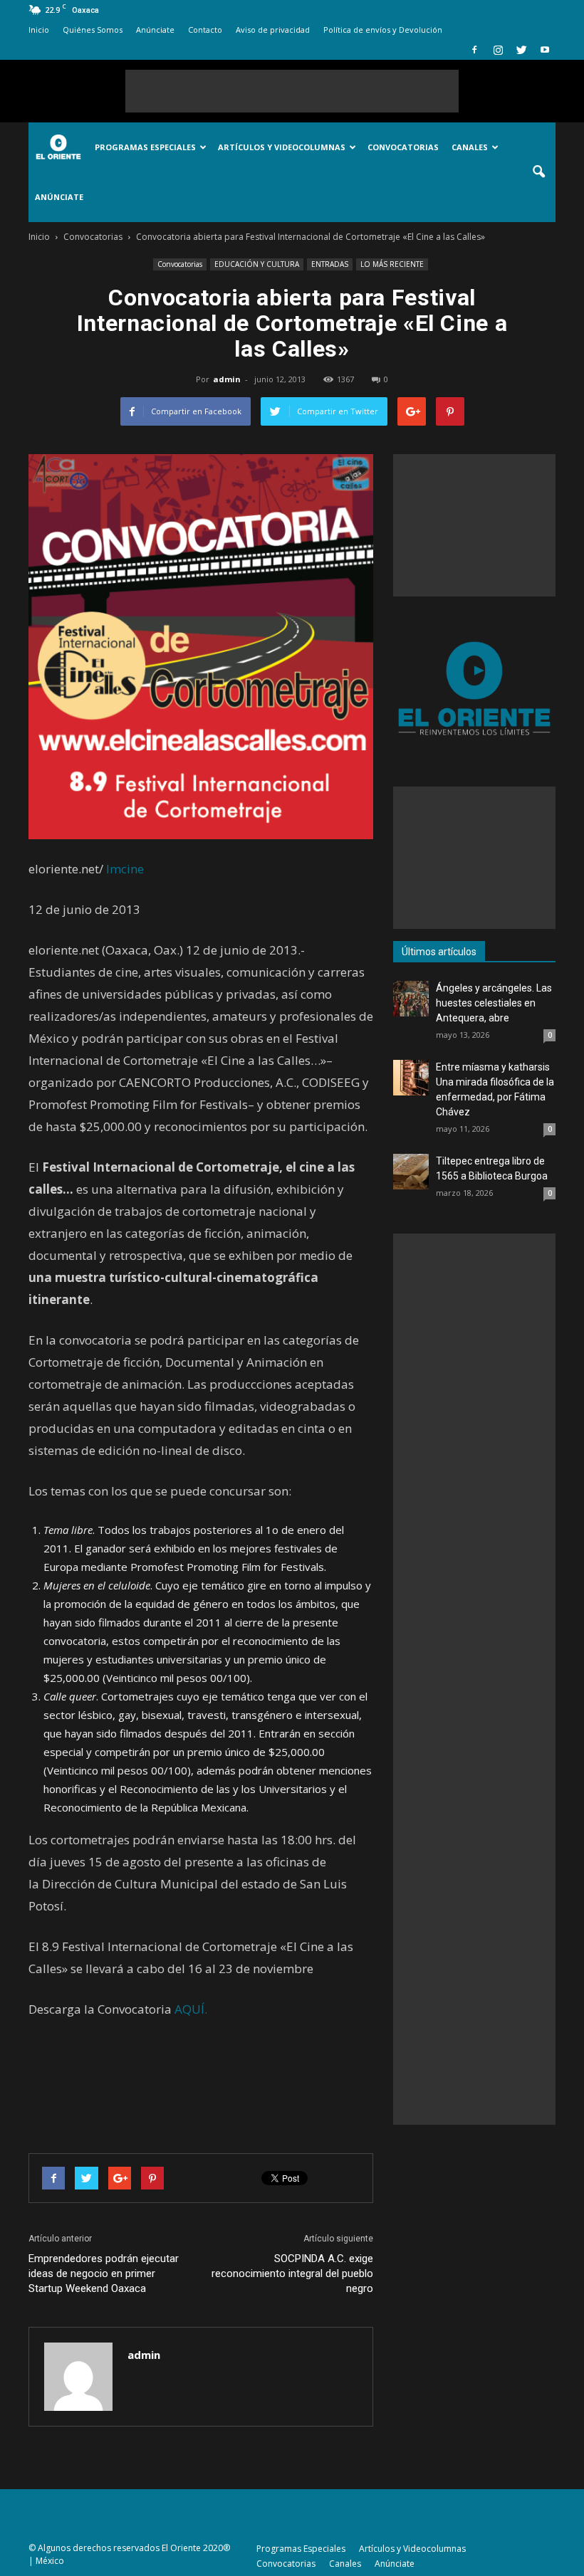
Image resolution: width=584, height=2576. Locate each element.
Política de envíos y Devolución (383, 30)
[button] (538, 172)
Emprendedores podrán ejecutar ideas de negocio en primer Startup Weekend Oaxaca (104, 2273)
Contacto (205, 30)
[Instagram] (498, 50)
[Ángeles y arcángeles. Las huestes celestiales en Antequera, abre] (411, 999)
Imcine (125, 869)
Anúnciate (155, 30)
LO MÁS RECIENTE (392, 264)
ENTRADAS (330, 264)
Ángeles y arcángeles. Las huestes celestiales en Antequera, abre (494, 1003)
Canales (470, 147)
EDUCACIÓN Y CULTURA (257, 264)
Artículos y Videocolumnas (282, 147)
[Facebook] (474, 50)
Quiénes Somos (93, 30)
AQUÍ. (191, 2009)
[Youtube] (545, 50)
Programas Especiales (145, 147)
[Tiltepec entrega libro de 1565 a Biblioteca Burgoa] (411, 1172)
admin (227, 379)
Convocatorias (403, 147)
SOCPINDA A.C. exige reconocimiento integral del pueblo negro (292, 2273)
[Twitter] (521, 50)
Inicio (39, 30)
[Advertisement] (292, 91)
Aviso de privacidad (273, 30)
